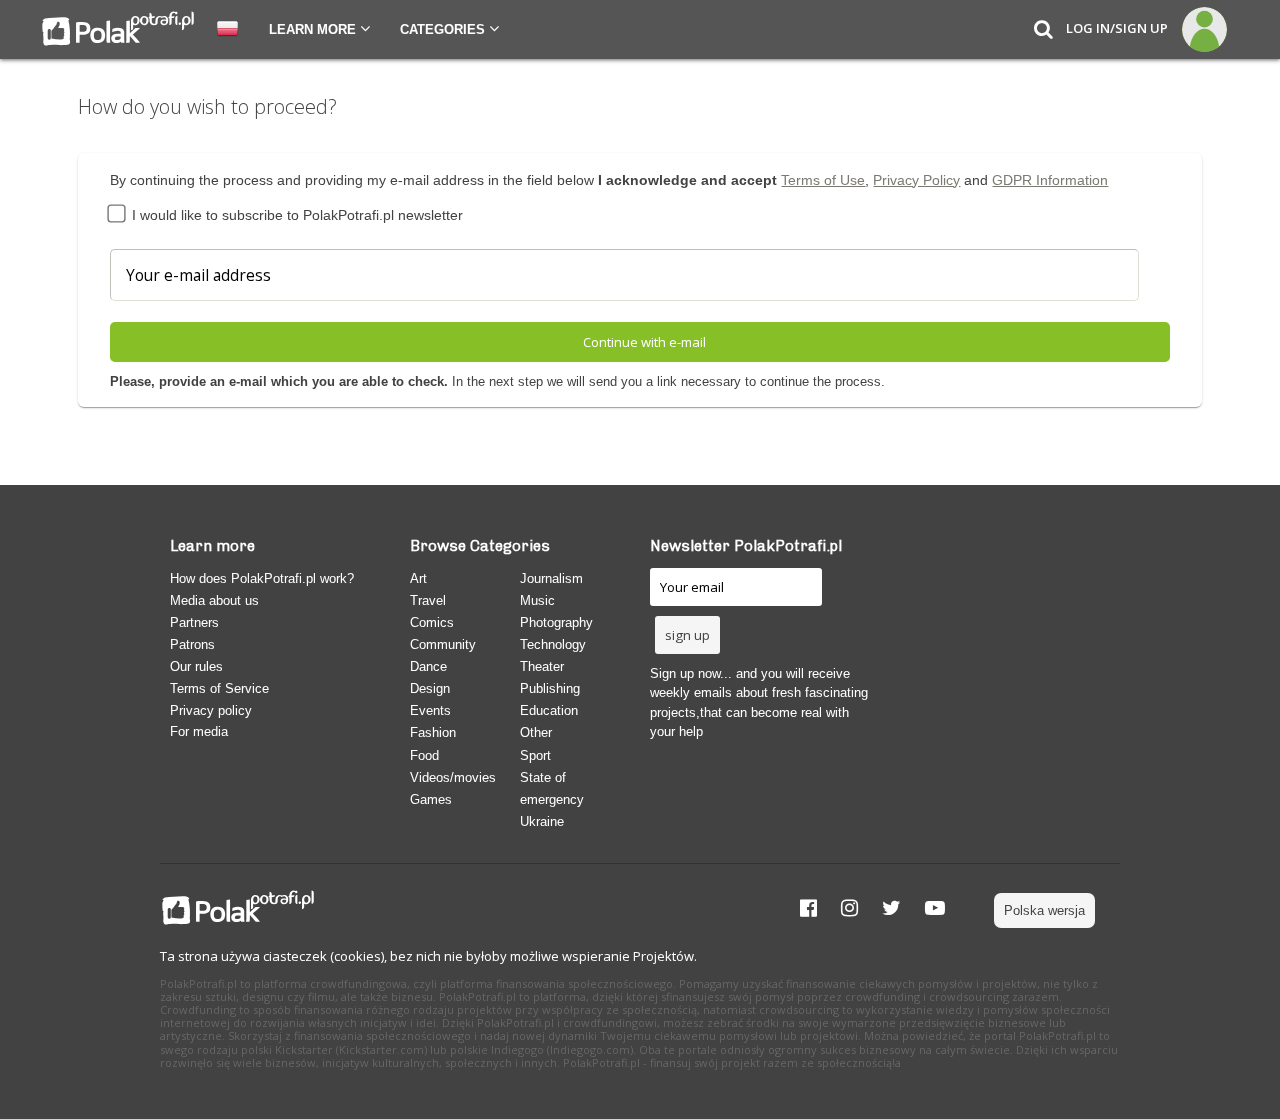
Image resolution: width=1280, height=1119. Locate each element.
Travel (428, 600)
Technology (553, 644)
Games (431, 799)
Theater (542, 666)
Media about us (214, 600)
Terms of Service (219, 688)
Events (430, 710)
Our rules (196, 666)
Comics (432, 622)
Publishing (550, 688)
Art (418, 578)
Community (443, 644)
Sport (535, 755)
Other (536, 732)
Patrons (192, 644)
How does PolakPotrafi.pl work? (262, 578)
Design (430, 688)
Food (424, 755)
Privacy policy (211, 710)
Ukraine (542, 821)
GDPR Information (1050, 180)
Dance (428, 666)
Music (537, 600)
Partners (194, 622)
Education (549, 710)
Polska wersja (1044, 910)
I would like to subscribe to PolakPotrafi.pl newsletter (295, 215)
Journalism (551, 578)
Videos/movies (453, 777)
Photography (556, 622)
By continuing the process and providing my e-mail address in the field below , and (609, 180)
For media (199, 731)
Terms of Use (823, 180)
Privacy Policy (916, 180)
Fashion (433, 732)
